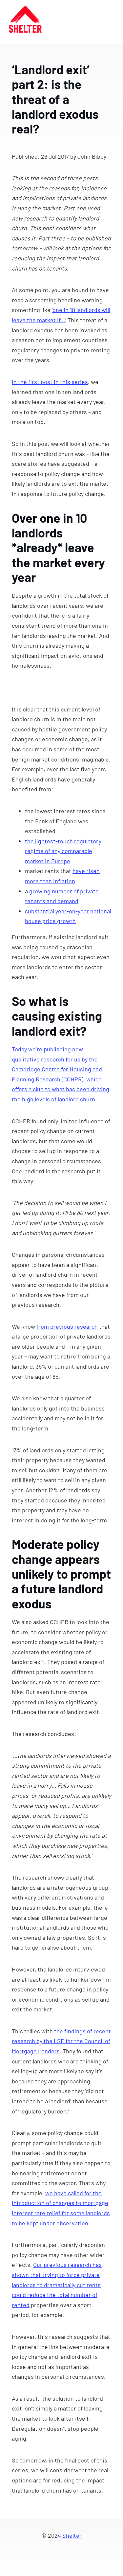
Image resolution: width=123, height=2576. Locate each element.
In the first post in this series (50, 382)
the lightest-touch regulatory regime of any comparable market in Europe (63, 851)
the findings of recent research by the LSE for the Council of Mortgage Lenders (61, 2041)
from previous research (67, 1326)
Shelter (72, 2535)
